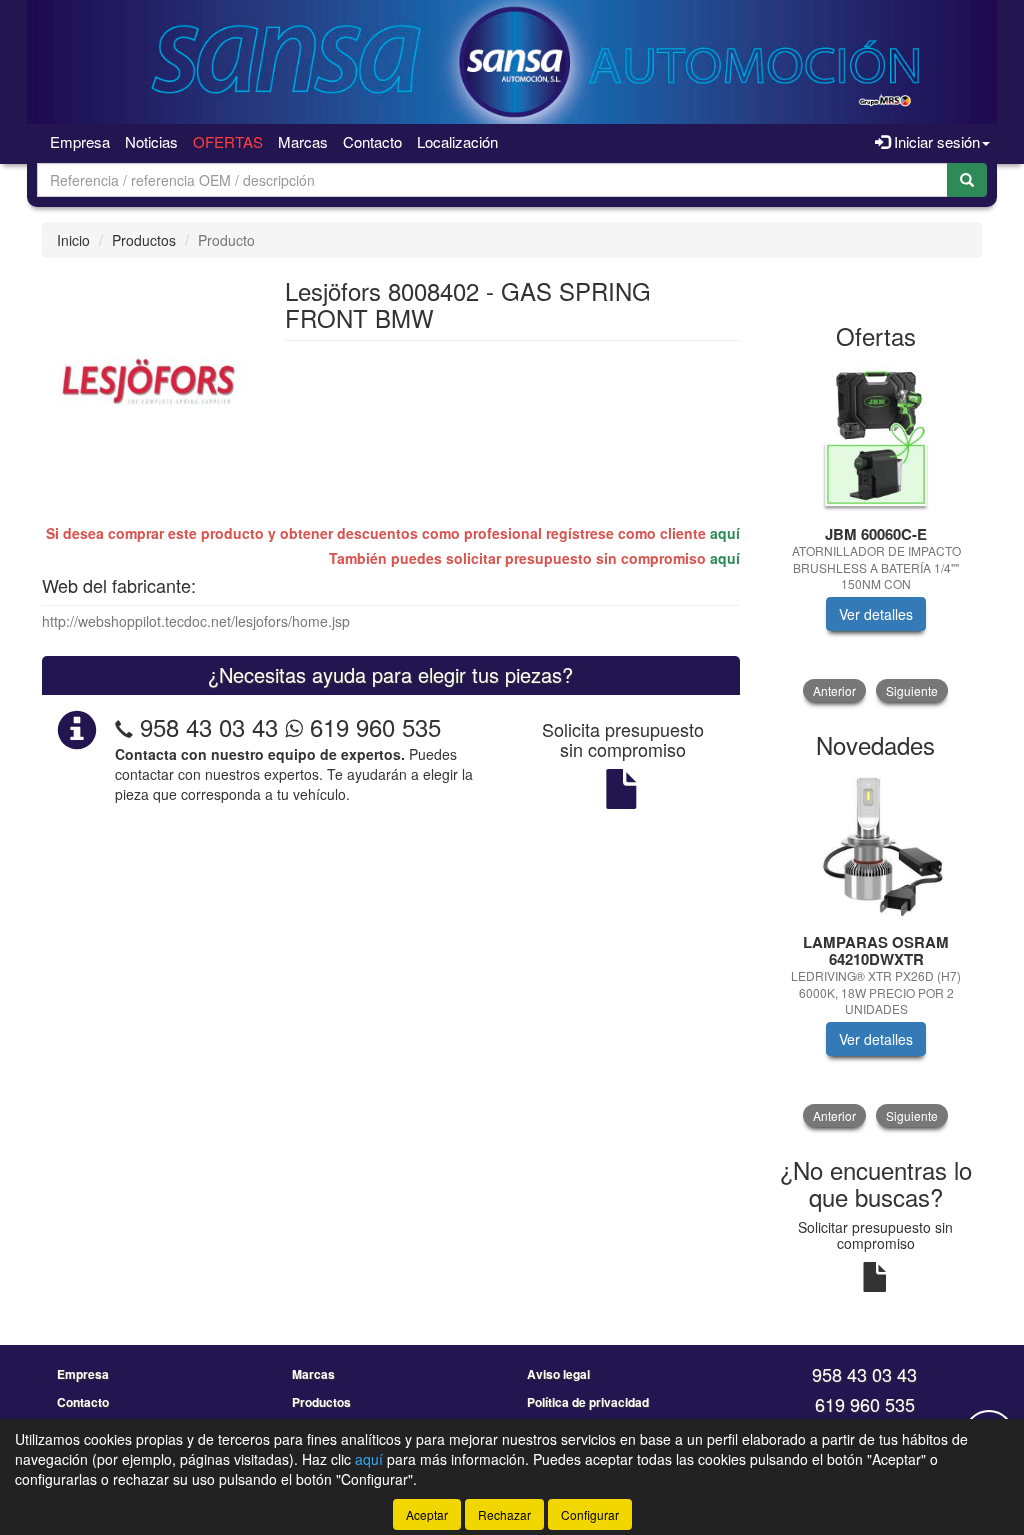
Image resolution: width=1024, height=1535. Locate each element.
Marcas (303, 141)
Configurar (590, 1514)
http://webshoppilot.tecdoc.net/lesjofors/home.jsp (196, 621)
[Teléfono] (124, 726)
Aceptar (427, 1514)
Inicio (73, 240)
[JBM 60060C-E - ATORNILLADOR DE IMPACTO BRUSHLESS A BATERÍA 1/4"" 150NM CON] (876, 439)
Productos (144, 240)
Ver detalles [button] (876, 614)
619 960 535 (372, 726)
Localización (457, 141)
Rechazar (504, 1514)
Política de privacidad (588, 1402)
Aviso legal (558, 1374)
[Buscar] (967, 180)
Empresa (80, 141)
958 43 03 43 (209, 726)
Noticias (151, 141)
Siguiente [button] (912, 690)
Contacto (372, 141)
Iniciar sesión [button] (935, 141)
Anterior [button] (834, 690)
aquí (725, 533)
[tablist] (876, 533)
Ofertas (228, 141)
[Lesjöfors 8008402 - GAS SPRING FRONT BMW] (148, 383)
